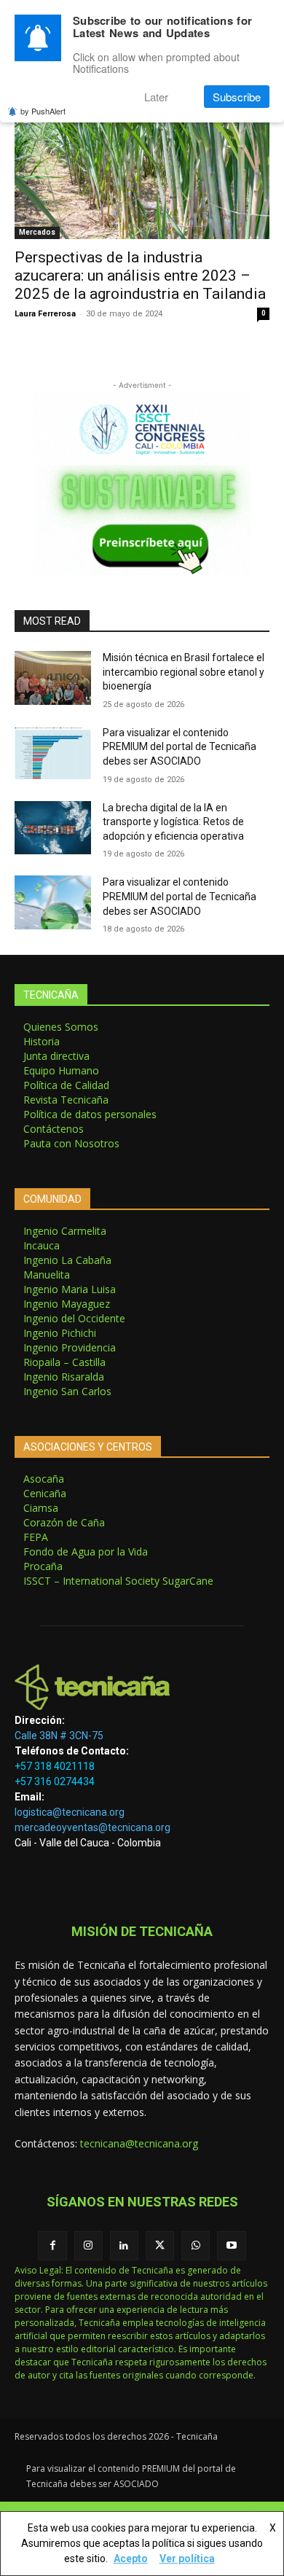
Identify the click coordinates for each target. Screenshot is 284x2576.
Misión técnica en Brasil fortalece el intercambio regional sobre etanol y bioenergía (184, 672)
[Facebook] (52, 2245)
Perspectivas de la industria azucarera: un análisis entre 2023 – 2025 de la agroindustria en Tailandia (140, 276)
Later (156, 97)
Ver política (187, 2559)
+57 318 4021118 (55, 1766)
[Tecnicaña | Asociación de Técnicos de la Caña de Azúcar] (142, 1687)
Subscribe (237, 97)
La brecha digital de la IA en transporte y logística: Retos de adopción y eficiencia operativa (173, 822)
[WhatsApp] (196, 2245)
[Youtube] (231, 2245)
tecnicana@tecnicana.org (139, 2143)
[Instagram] (88, 2245)
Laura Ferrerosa (45, 314)
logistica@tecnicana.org (70, 1812)
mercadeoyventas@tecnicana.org (92, 1827)
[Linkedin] (124, 2245)
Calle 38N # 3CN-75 (59, 1736)
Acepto (131, 2559)
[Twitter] (160, 2245)
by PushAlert (43, 111)
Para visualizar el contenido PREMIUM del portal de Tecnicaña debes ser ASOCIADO (180, 747)
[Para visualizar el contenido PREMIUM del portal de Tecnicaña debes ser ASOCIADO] (53, 753)
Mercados (37, 232)
